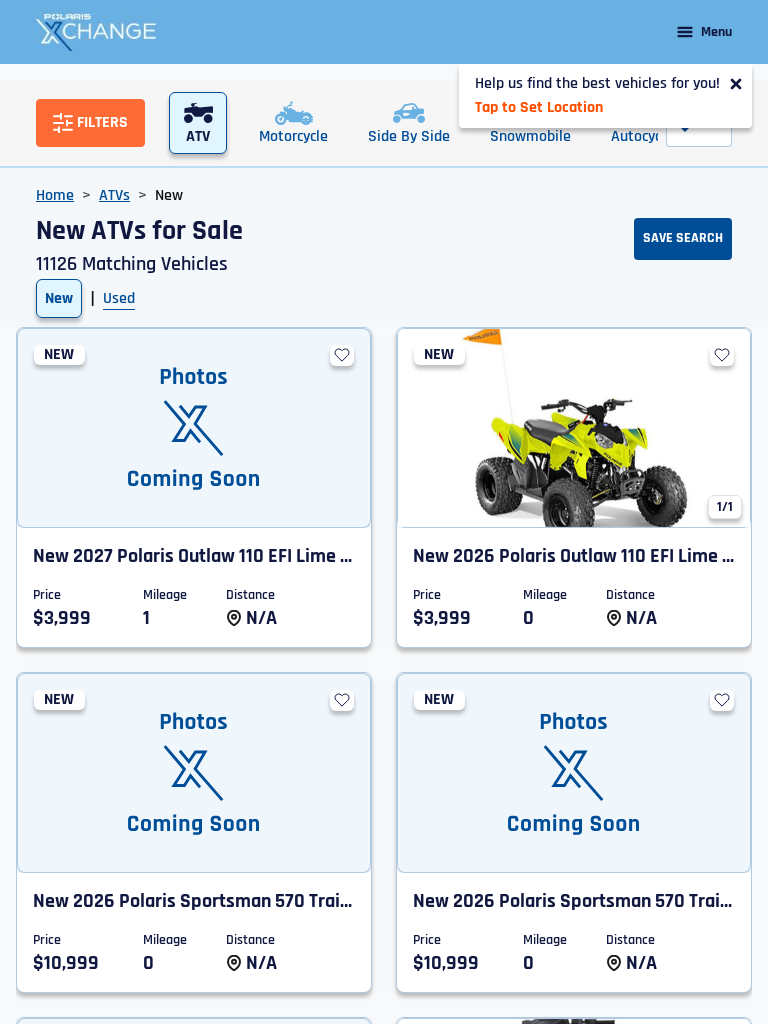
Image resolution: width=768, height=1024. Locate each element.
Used (119, 298)
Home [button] (55, 195)
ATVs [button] (114, 195)
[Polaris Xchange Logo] (96, 32)
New (59, 298)
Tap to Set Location (539, 107)
